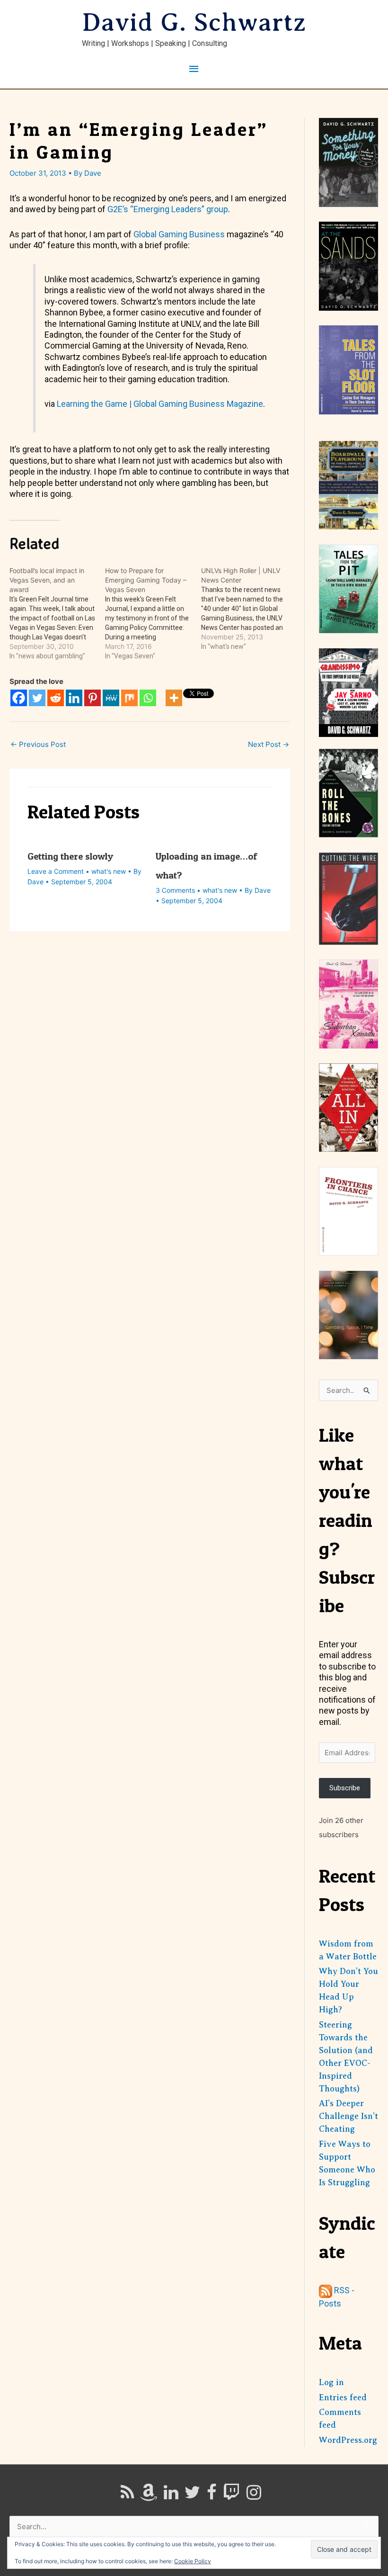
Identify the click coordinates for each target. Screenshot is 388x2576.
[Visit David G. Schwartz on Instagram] (254, 2495)
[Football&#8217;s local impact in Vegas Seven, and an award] (57, 613)
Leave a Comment (56, 871)
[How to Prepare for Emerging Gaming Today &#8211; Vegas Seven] (153, 613)
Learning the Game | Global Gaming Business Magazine (160, 404)
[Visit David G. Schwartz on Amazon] (149, 2495)
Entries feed (343, 2397)
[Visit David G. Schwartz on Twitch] (231, 2495)
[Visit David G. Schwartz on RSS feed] (127, 2495)
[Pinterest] (93, 698)
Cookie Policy (193, 2561)
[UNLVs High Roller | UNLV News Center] (249, 609)
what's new (109, 871)
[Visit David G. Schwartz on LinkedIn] (171, 2495)
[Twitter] (37, 698)
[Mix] (129, 698)
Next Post (269, 744)
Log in (331, 2382)
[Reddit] (56, 698)
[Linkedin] (74, 698)
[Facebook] (19, 698)
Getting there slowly (70, 856)
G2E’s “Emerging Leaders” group (168, 209)
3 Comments (175, 890)
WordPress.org (348, 2440)
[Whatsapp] (148, 698)
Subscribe (345, 1788)
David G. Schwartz (194, 22)
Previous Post (38, 744)
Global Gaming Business (179, 234)
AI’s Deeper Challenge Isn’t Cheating (348, 2116)
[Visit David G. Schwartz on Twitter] (192, 2495)
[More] (174, 698)
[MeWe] (111, 698)
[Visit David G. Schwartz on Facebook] (212, 2495)
